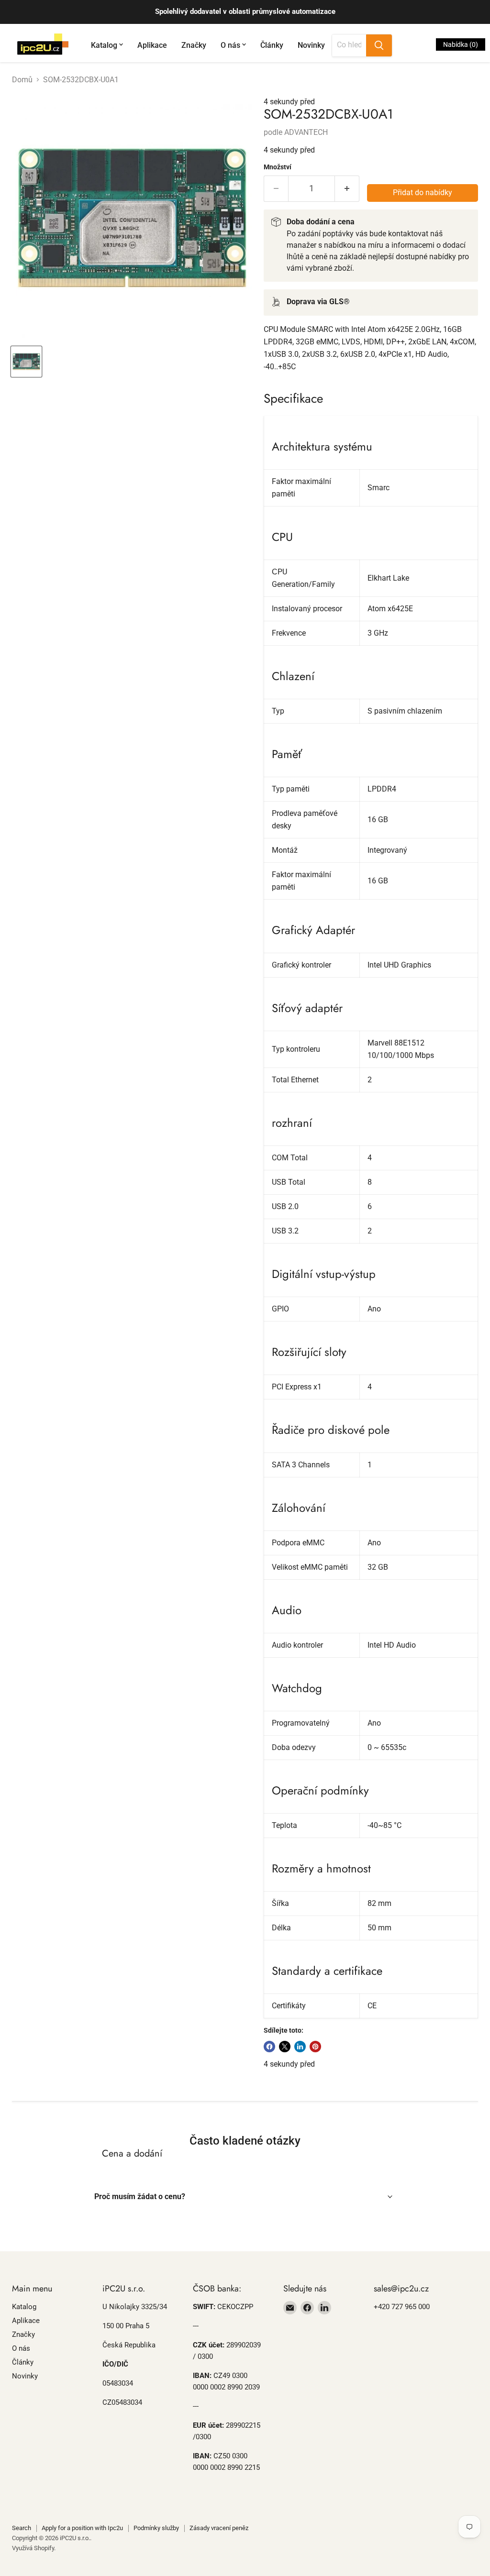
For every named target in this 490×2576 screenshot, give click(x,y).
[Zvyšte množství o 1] (347, 189)
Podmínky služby (156, 2528)
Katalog (104, 45)
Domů (22, 80)
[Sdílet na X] (285, 2047)
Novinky (311, 45)
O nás (230, 45)
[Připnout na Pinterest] (315, 2047)
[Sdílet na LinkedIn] (300, 2047)
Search (22, 2528)
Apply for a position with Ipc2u (82, 2528)
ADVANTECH (306, 132)
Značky (194, 45)
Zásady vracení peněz (219, 2528)
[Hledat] (379, 45)
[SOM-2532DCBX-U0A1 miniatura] (26, 362)
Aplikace (152, 45)
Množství (278, 167)
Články (272, 45)
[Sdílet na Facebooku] (269, 2047)
